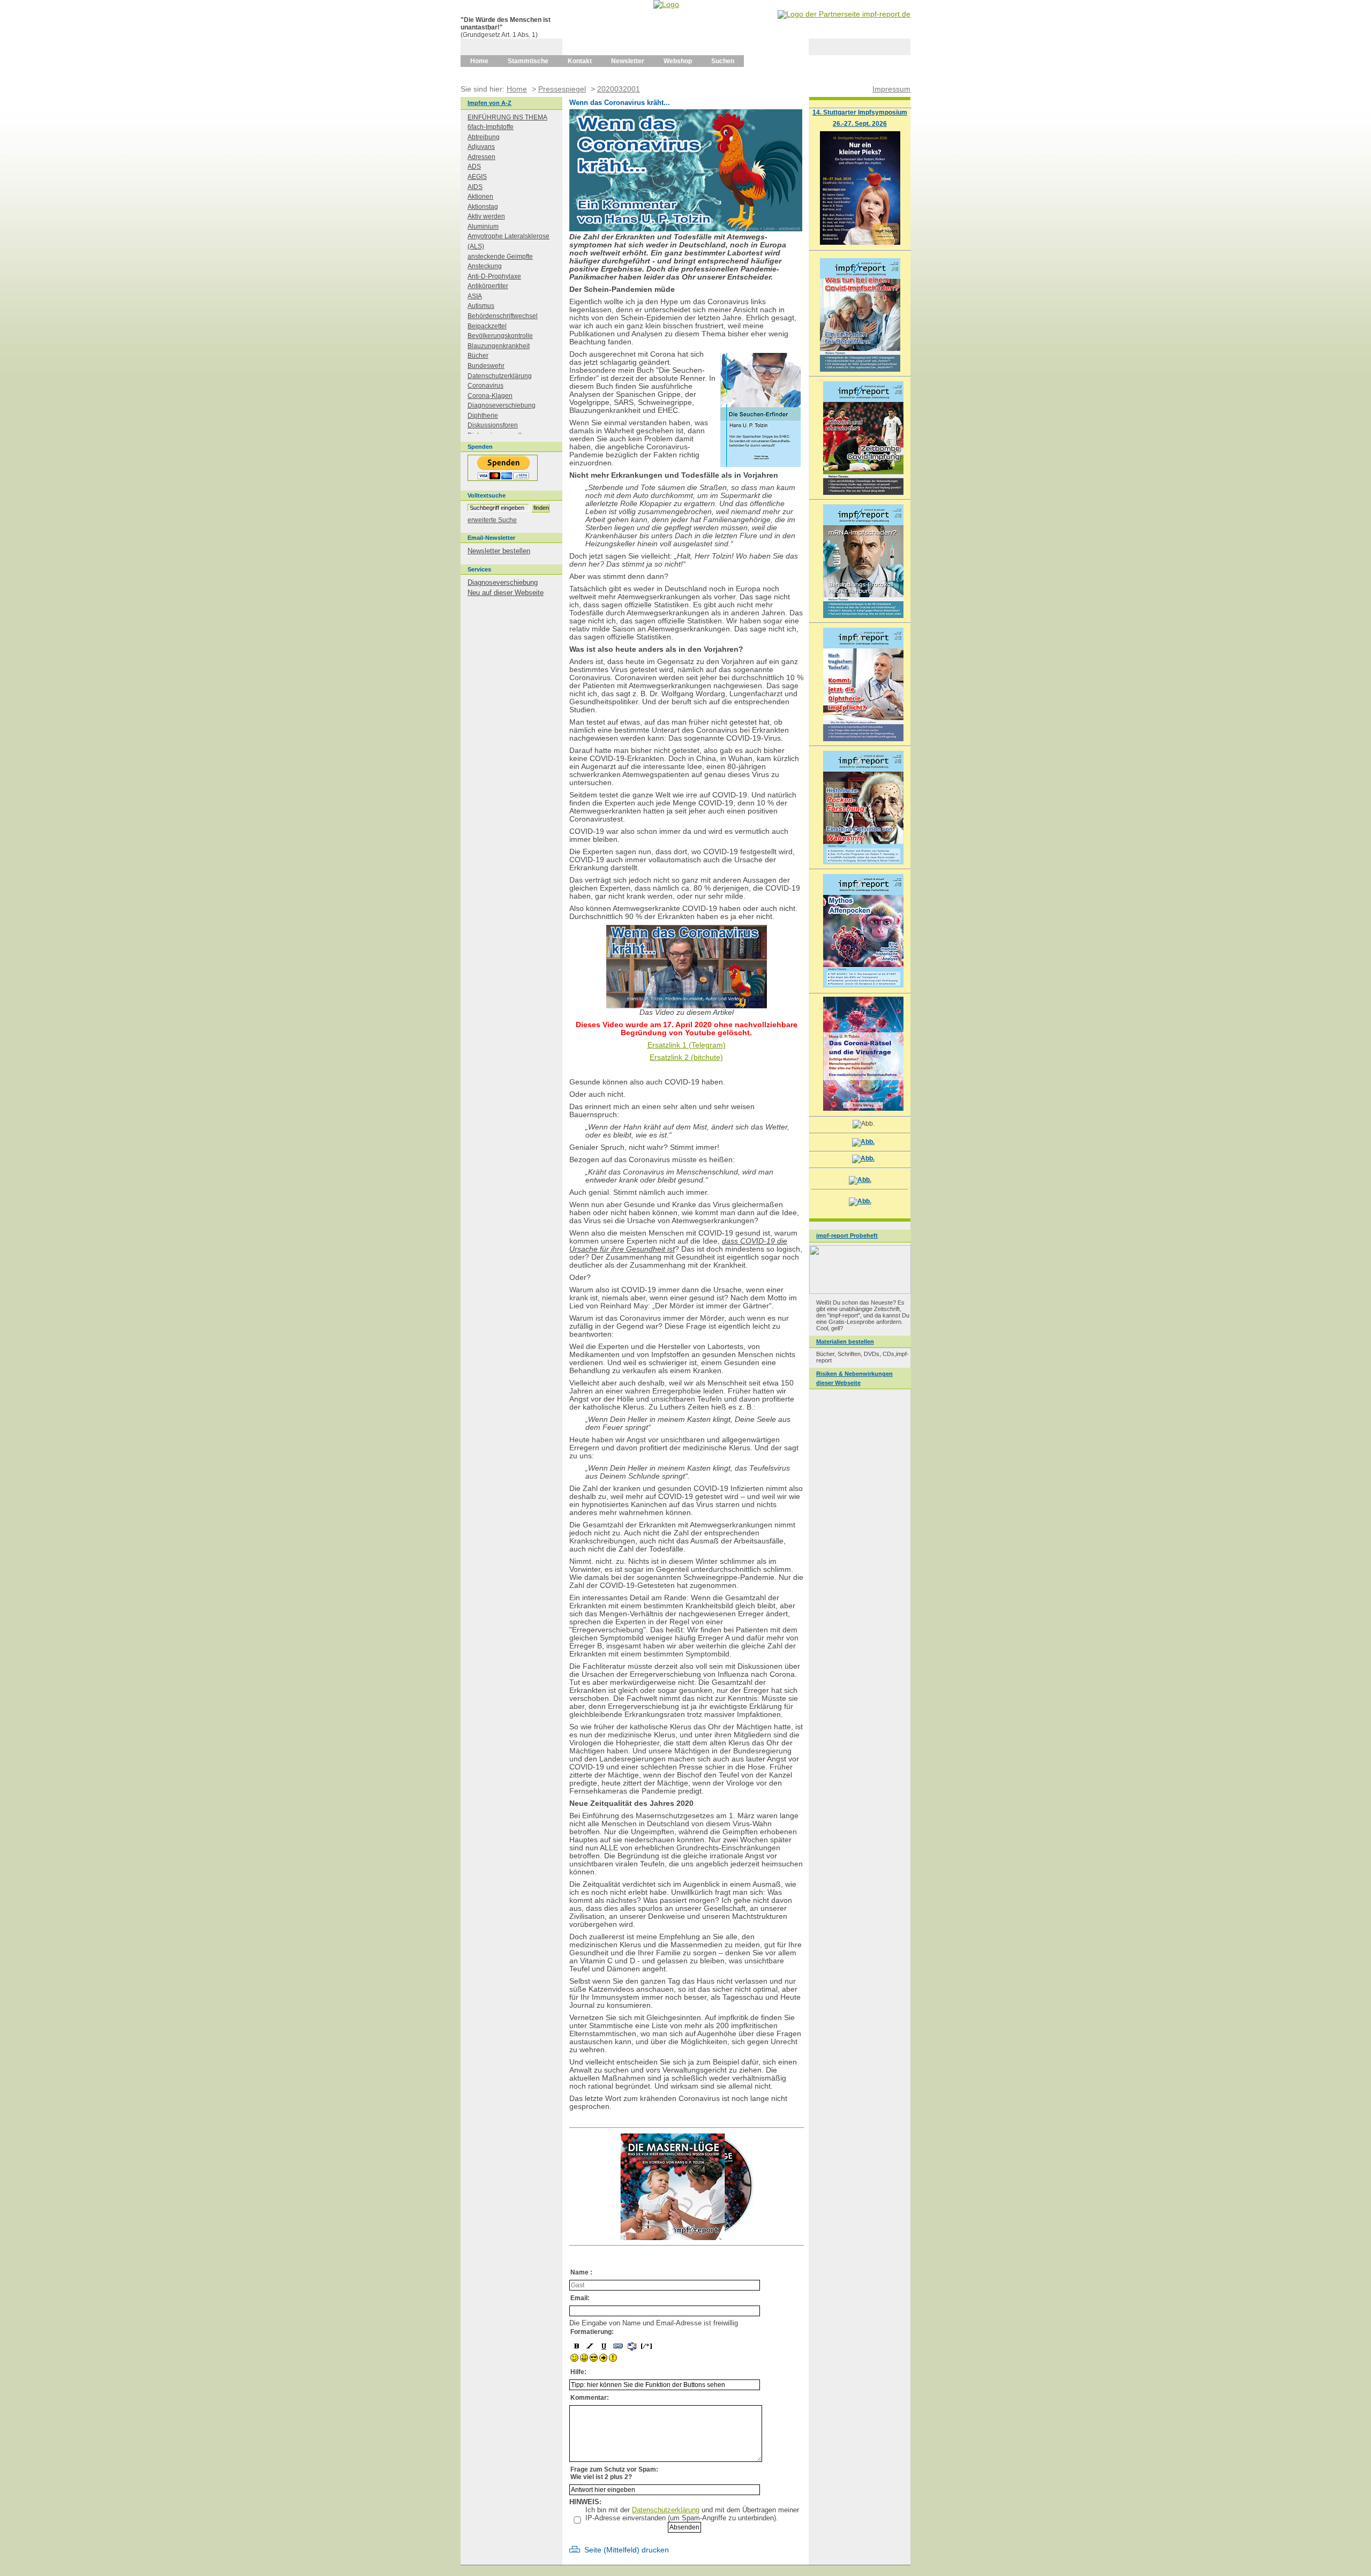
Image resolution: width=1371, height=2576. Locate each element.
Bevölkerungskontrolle (500, 336)
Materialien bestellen (845, 1342)
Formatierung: (592, 2332)
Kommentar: (590, 2398)
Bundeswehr (486, 366)
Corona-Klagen (490, 396)
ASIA (475, 296)
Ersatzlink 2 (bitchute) (686, 1057)
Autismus (481, 306)
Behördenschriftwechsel (503, 316)
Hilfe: (578, 2372)
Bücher (478, 356)
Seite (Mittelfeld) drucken (627, 2550)
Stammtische (528, 61)
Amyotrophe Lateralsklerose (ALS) (509, 241)
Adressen (481, 157)
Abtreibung (484, 137)
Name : (581, 2272)
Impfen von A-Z (489, 103)
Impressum (891, 89)
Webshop (678, 61)
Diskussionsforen (493, 425)
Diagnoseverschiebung (502, 405)
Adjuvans (481, 147)
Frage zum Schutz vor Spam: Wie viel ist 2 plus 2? (614, 2473)
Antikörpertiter (488, 286)
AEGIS (477, 177)
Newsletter (628, 61)
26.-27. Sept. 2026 (860, 123)
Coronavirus (485, 386)
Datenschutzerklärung (666, 2510)
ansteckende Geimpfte (500, 257)
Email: (580, 2298)
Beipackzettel (487, 326)
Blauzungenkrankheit (499, 346)
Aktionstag (483, 207)
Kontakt (580, 61)
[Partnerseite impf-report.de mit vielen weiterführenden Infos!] (844, 14)
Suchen (723, 61)
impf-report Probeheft (847, 1236)
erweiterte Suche (492, 520)
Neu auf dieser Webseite (506, 593)
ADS (474, 167)
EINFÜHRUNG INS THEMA (507, 117)
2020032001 (619, 89)
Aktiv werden (486, 216)
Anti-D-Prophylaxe (494, 276)
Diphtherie (483, 416)
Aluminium (483, 227)
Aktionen (480, 197)
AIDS (475, 187)
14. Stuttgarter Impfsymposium (860, 112)
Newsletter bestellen (499, 551)
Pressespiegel (562, 89)
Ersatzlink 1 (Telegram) (687, 1045)
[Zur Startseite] (666, 4)
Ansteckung (485, 266)
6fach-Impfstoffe (491, 127)
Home (479, 61)
